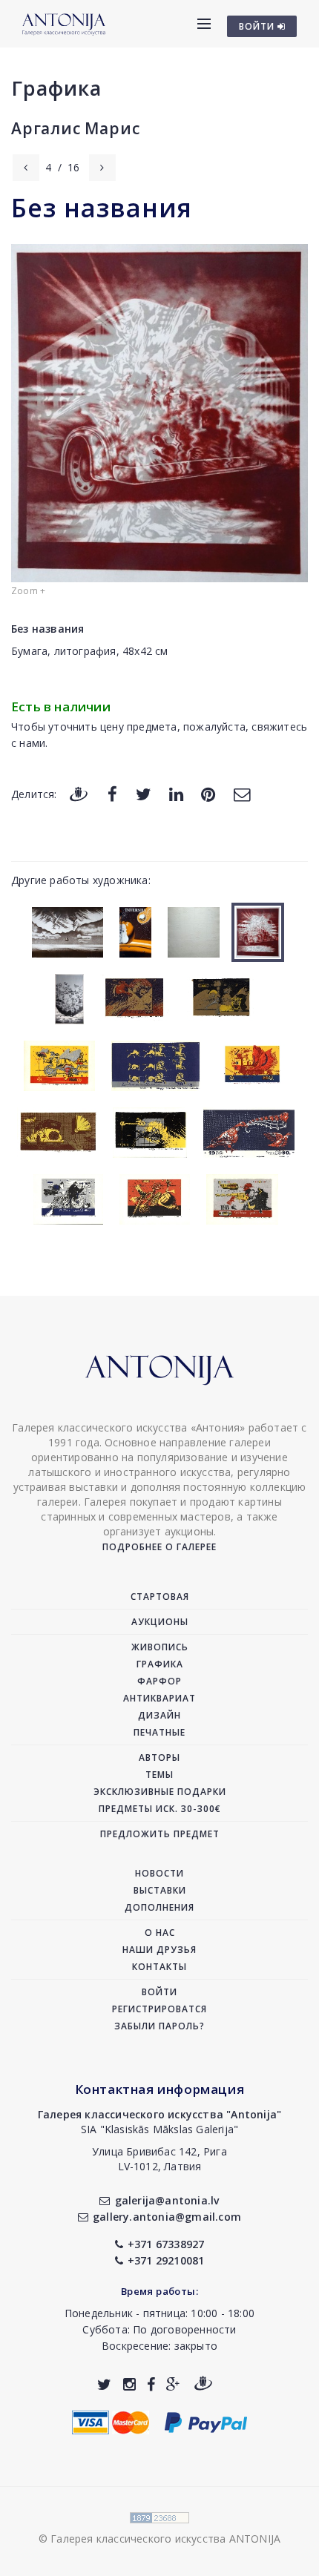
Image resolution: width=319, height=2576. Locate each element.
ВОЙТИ (258, 26)
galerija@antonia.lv (167, 2200)
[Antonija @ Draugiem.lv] (203, 2384)
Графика (56, 88)
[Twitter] (144, 793)
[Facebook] (112, 793)
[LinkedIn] (176, 793)
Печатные (159, 1732)
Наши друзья (159, 1950)
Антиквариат (159, 1698)
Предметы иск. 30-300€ (160, 1809)
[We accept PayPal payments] (206, 2421)
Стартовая (160, 1597)
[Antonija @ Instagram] (129, 2384)
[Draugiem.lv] (79, 793)
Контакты (159, 1967)
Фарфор (159, 1681)
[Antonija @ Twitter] (104, 2384)
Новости (159, 1873)
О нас (160, 1933)
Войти (159, 1992)
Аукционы (160, 1622)
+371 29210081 (166, 2260)
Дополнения (159, 1907)
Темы (159, 1775)
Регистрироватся (159, 2009)
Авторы (159, 1758)
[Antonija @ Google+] (173, 2384)
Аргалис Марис (75, 128)
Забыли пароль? (159, 2026)
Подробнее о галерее (159, 1547)
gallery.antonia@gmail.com (167, 2217)
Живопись (160, 1647)
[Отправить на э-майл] (242, 793)
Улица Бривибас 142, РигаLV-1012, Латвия (159, 2159)
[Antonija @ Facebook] (151, 2384)
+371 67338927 (166, 2244)
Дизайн (159, 1715)
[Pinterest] (208, 793)
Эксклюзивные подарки (160, 1792)
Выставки (160, 1890)
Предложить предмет (160, 1834)
